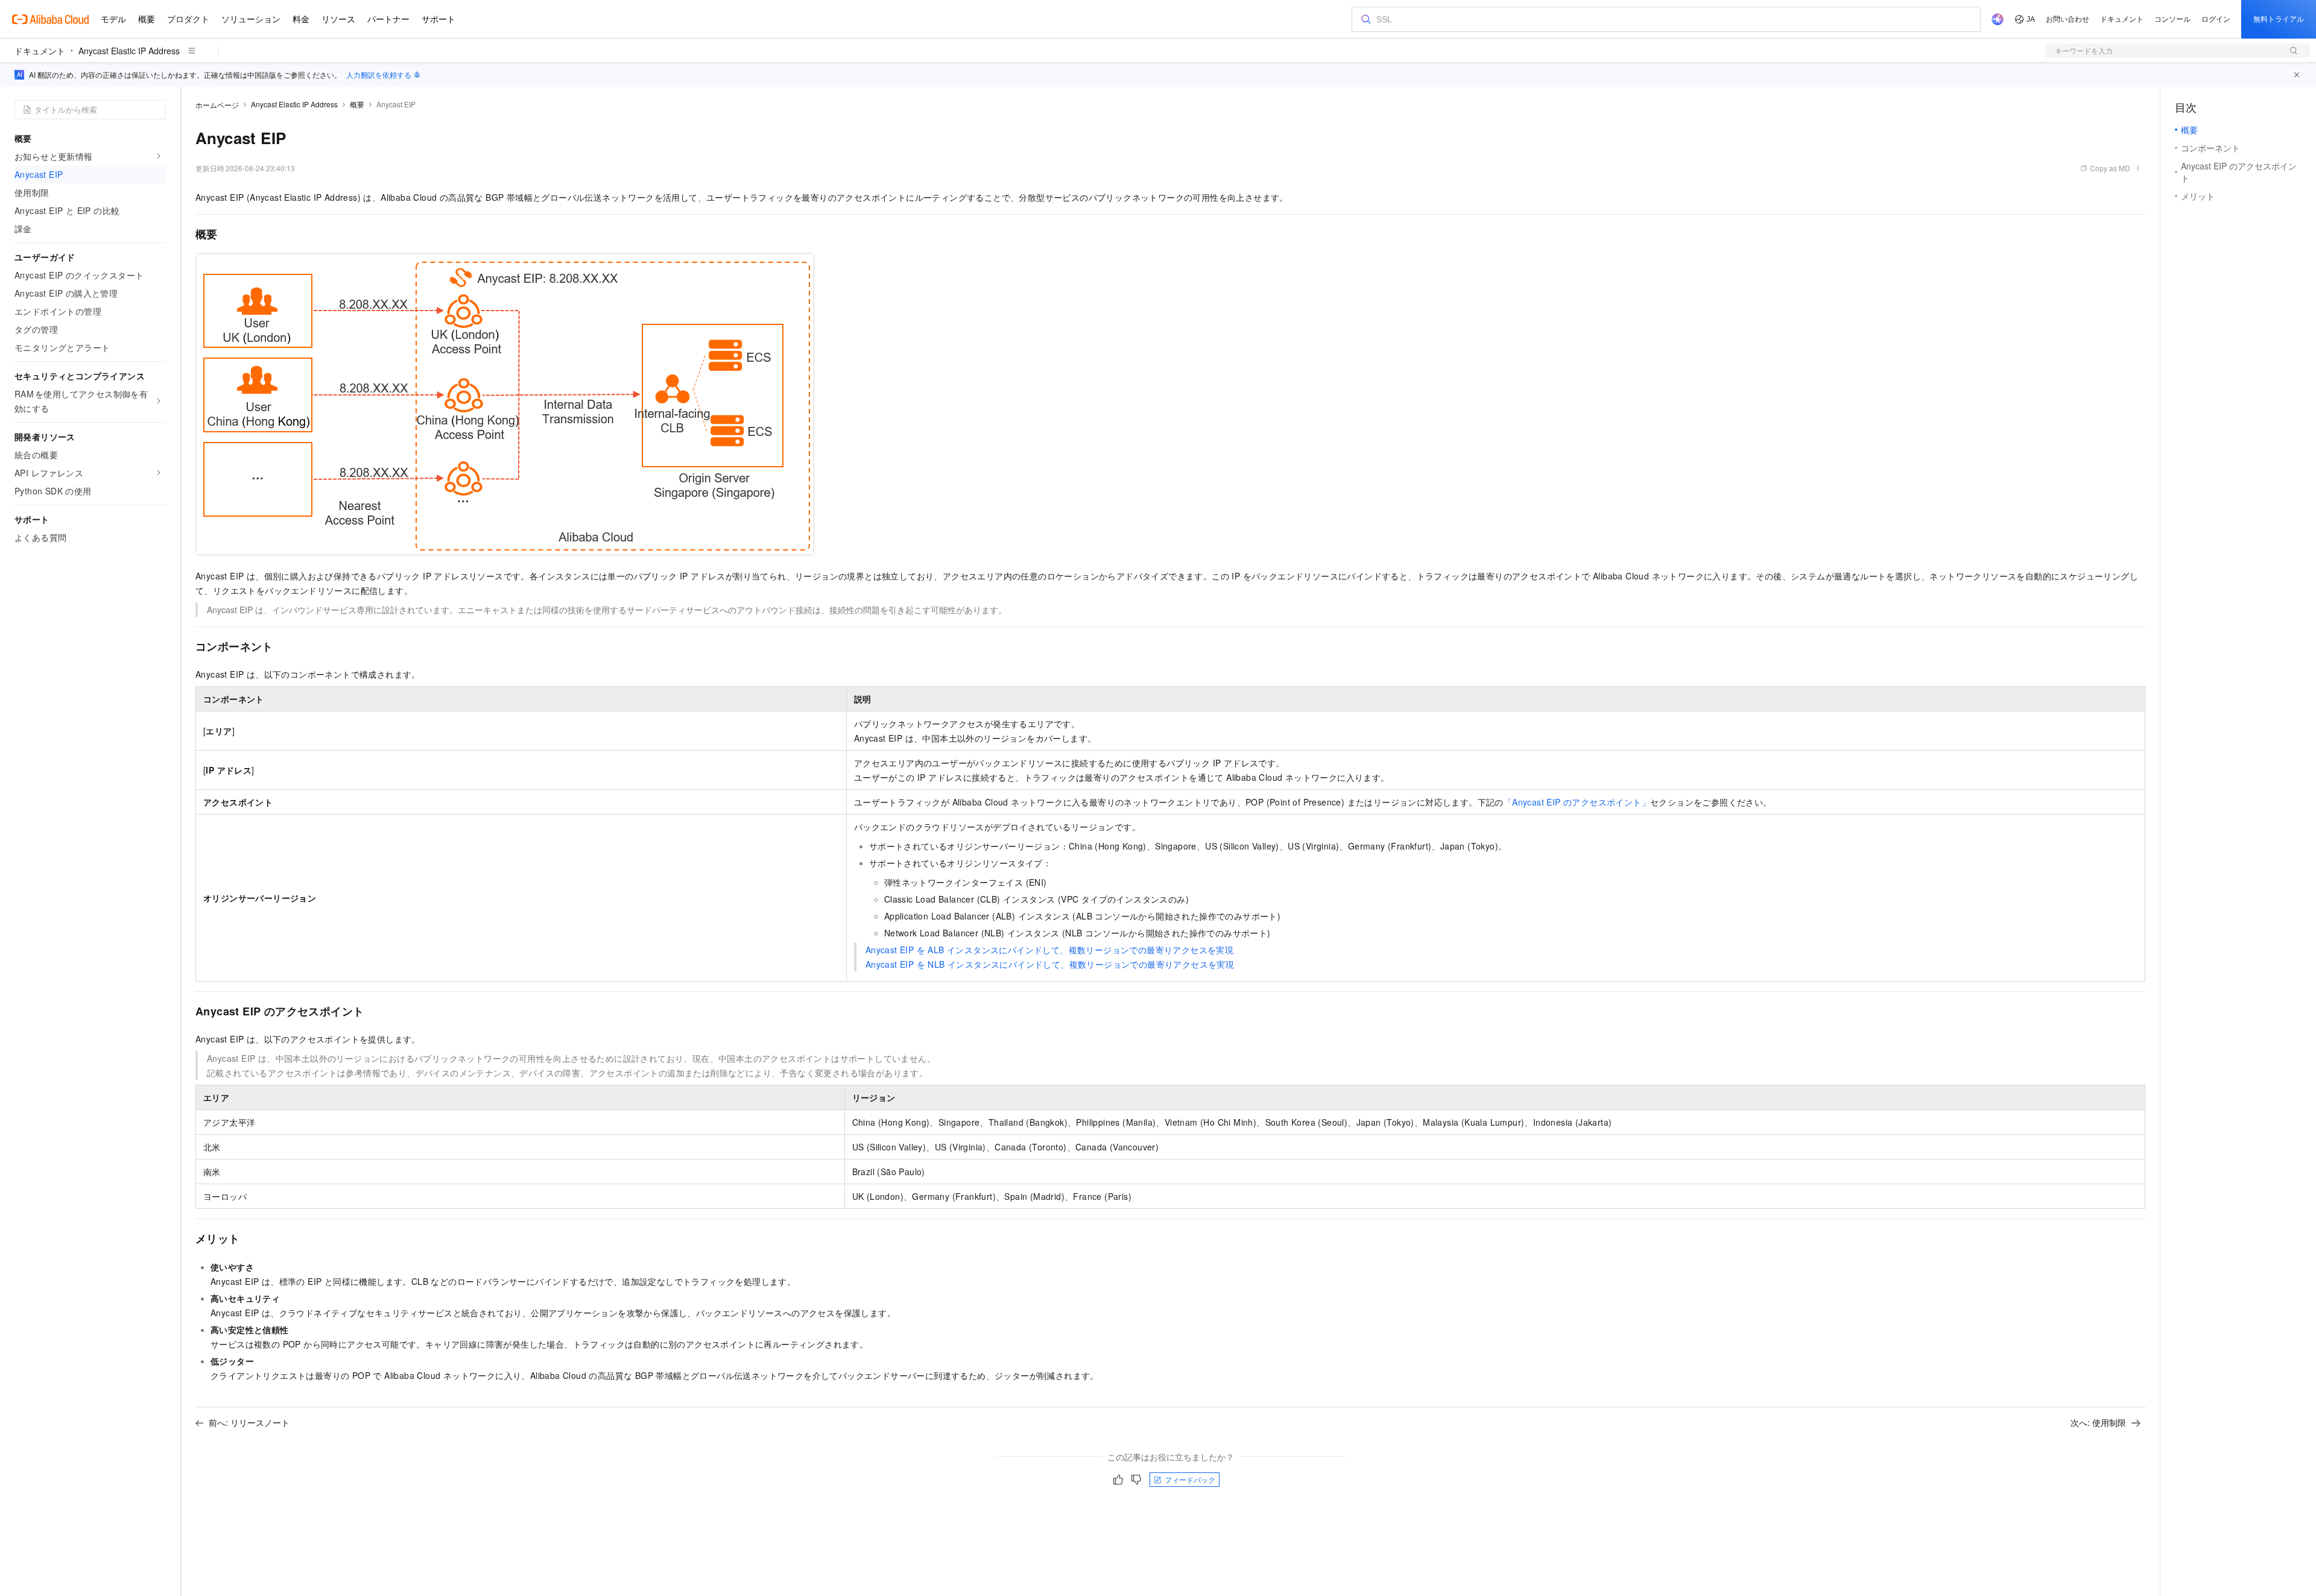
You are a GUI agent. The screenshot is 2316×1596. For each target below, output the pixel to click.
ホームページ (217, 105)
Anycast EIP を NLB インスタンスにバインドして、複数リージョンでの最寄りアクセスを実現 (1050, 964)
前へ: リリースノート (249, 1422)
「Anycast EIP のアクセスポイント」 (1577, 802)
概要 (357, 104)
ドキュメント (40, 51)
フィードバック (1190, 1479)
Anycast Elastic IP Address (129, 51)
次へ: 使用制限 (2098, 1422)
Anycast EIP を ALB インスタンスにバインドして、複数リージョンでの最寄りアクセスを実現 (1049, 950)
